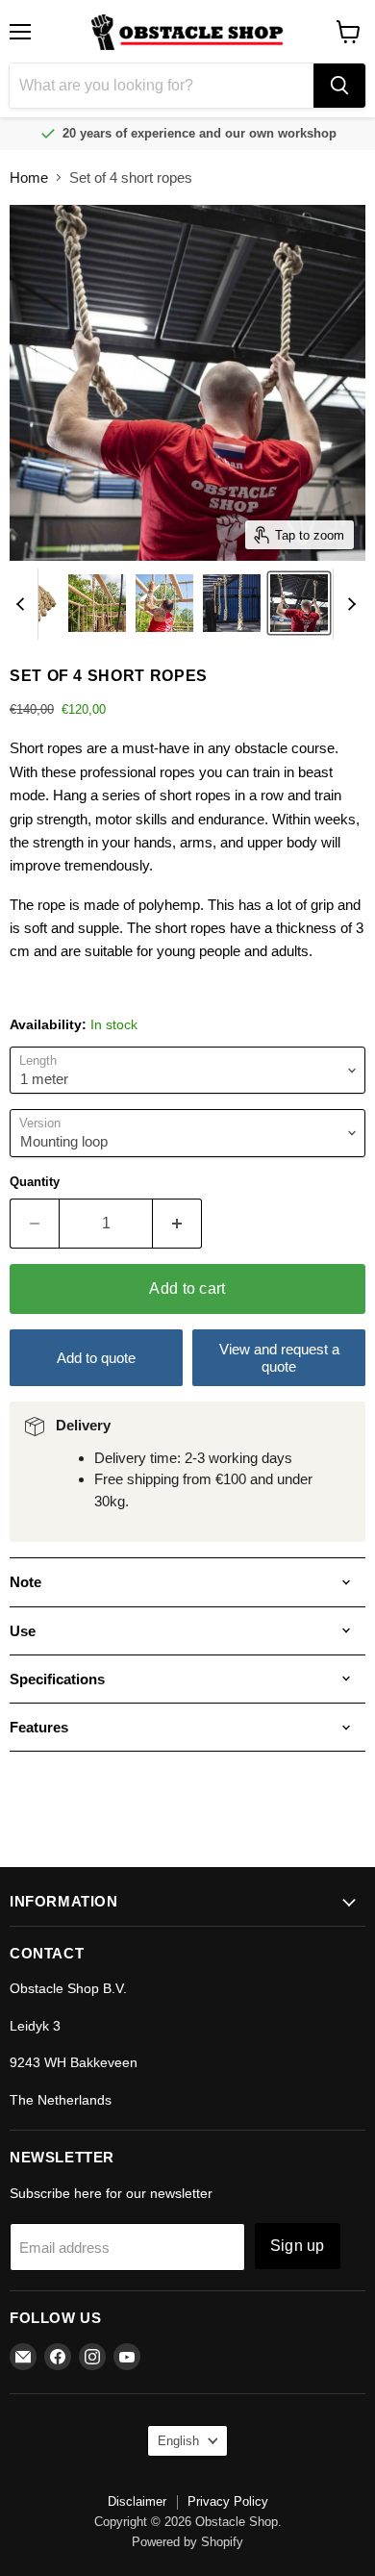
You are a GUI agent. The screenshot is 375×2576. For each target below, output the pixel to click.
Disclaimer (137, 2501)
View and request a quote (279, 1357)
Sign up (298, 2246)
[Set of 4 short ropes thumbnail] (97, 603)
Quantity (35, 1182)
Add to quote (96, 1358)
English (178, 2441)
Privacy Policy (228, 2501)
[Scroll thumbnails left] (23, 604)
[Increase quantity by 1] (177, 1224)
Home (29, 177)
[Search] (339, 86)
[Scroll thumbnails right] (348, 604)
